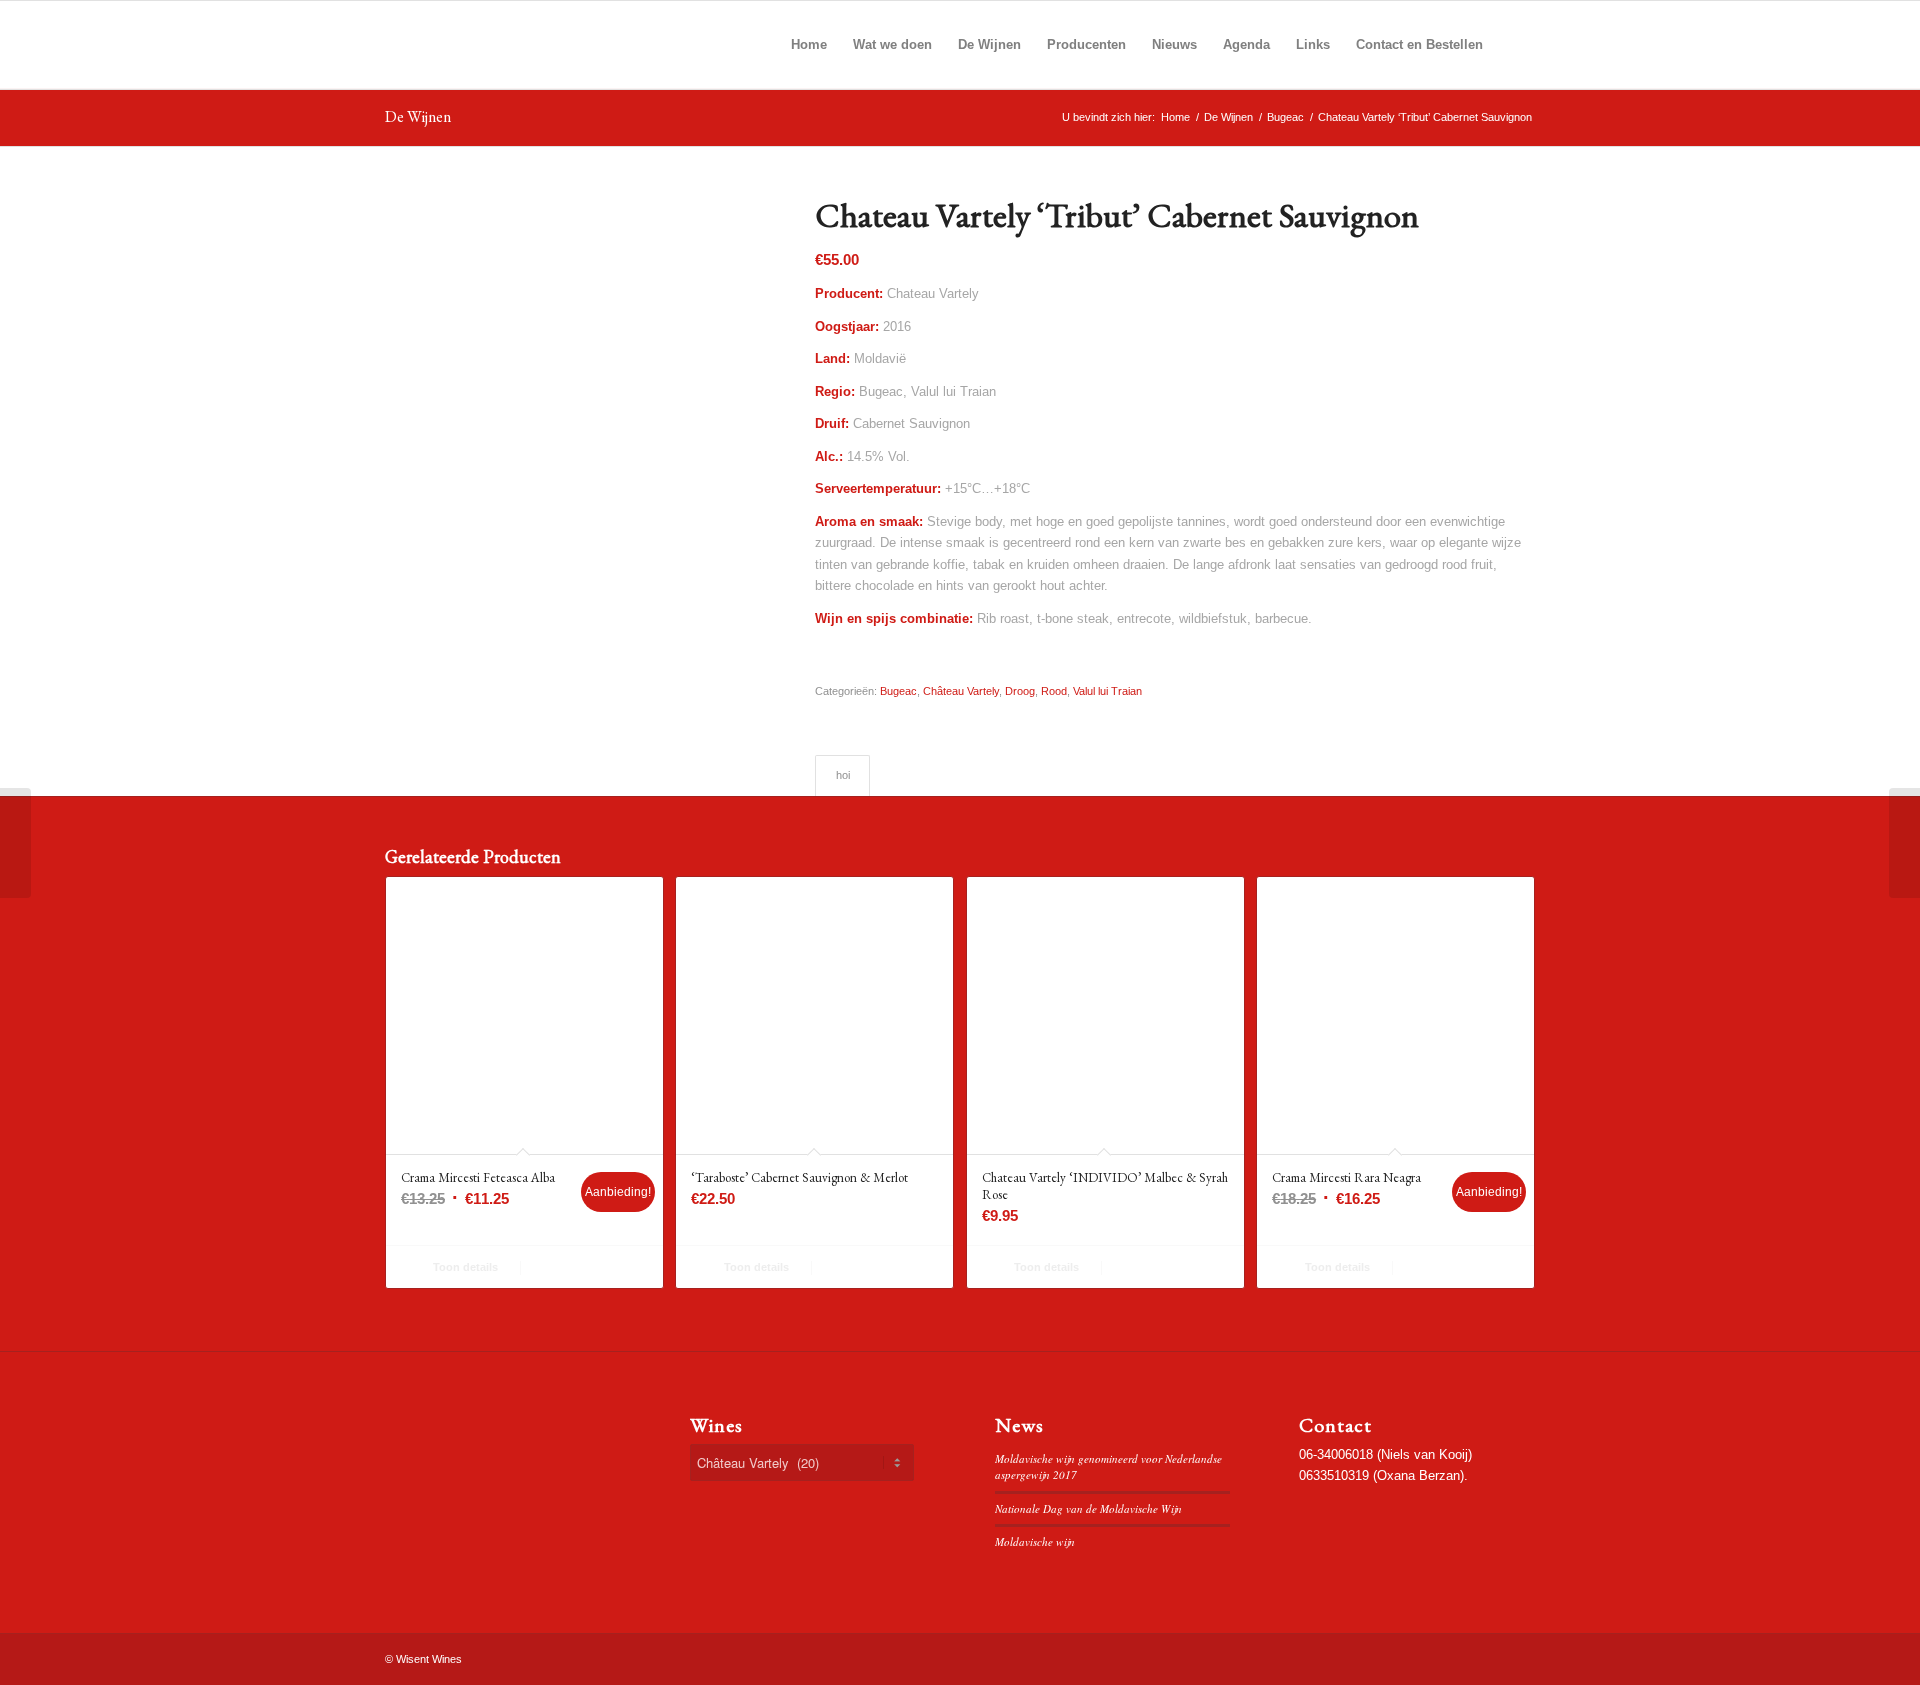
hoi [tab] (843, 775)
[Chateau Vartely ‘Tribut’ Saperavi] (1904, 843)
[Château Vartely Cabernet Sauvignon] (15, 843)
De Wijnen (418, 116)
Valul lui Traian (1107, 691)
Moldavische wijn (1035, 1541)
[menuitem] (809, 45)
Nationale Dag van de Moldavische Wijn (1088, 1508)
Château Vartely (961, 691)
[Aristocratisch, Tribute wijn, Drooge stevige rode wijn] (575, 387)
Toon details (464, 1267)
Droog (1020, 691)
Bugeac (898, 691)
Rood (1054, 691)
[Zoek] (1515, 45)
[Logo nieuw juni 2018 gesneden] (529, 45)
